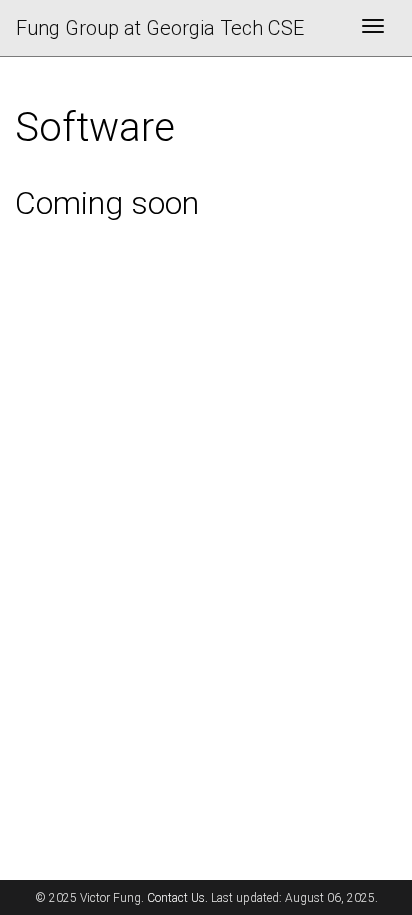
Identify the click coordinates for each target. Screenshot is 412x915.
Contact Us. (177, 898)
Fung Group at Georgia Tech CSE (160, 28)
